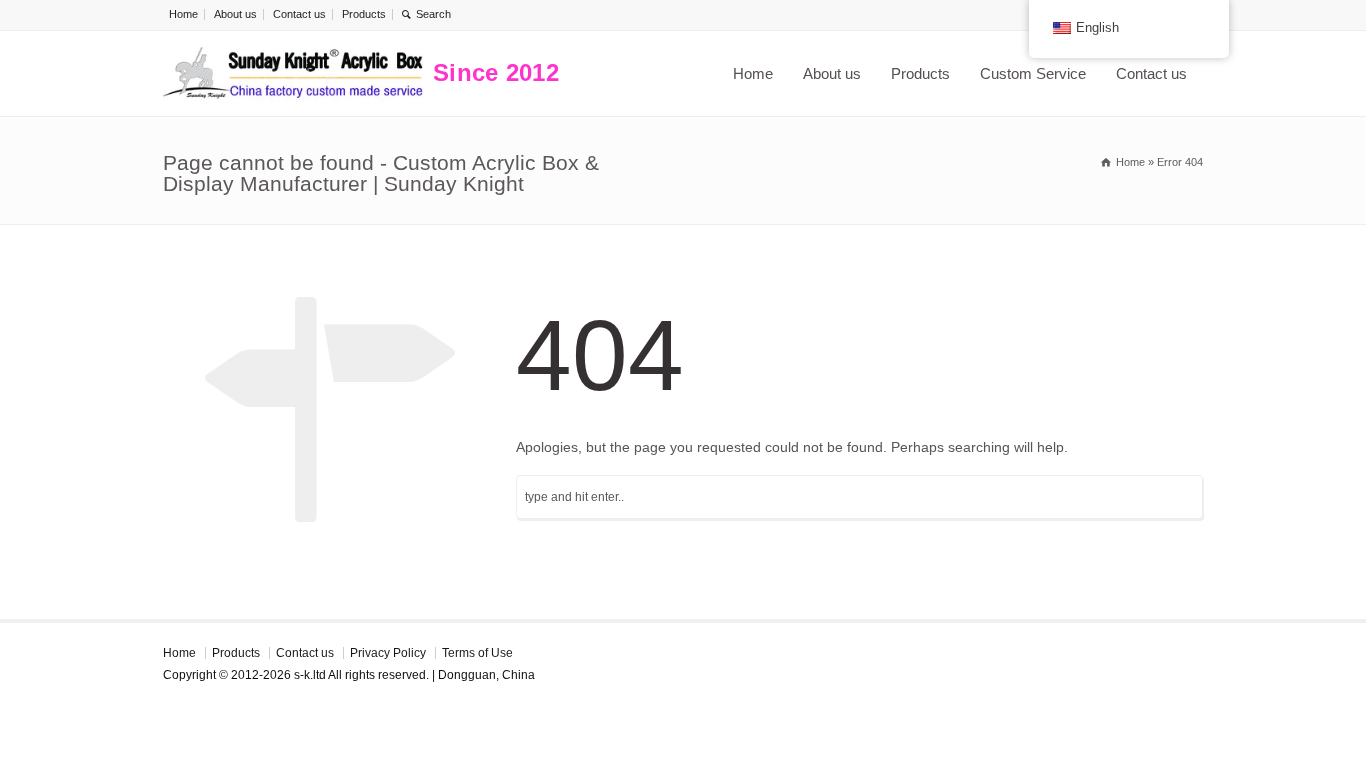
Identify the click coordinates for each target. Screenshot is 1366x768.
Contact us (299, 14)
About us (235, 14)
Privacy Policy (388, 653)
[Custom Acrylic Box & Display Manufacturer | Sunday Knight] (293, 73)
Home (183, 14)
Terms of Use (477, 653)
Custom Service (1033, 73)
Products (364, 14)
